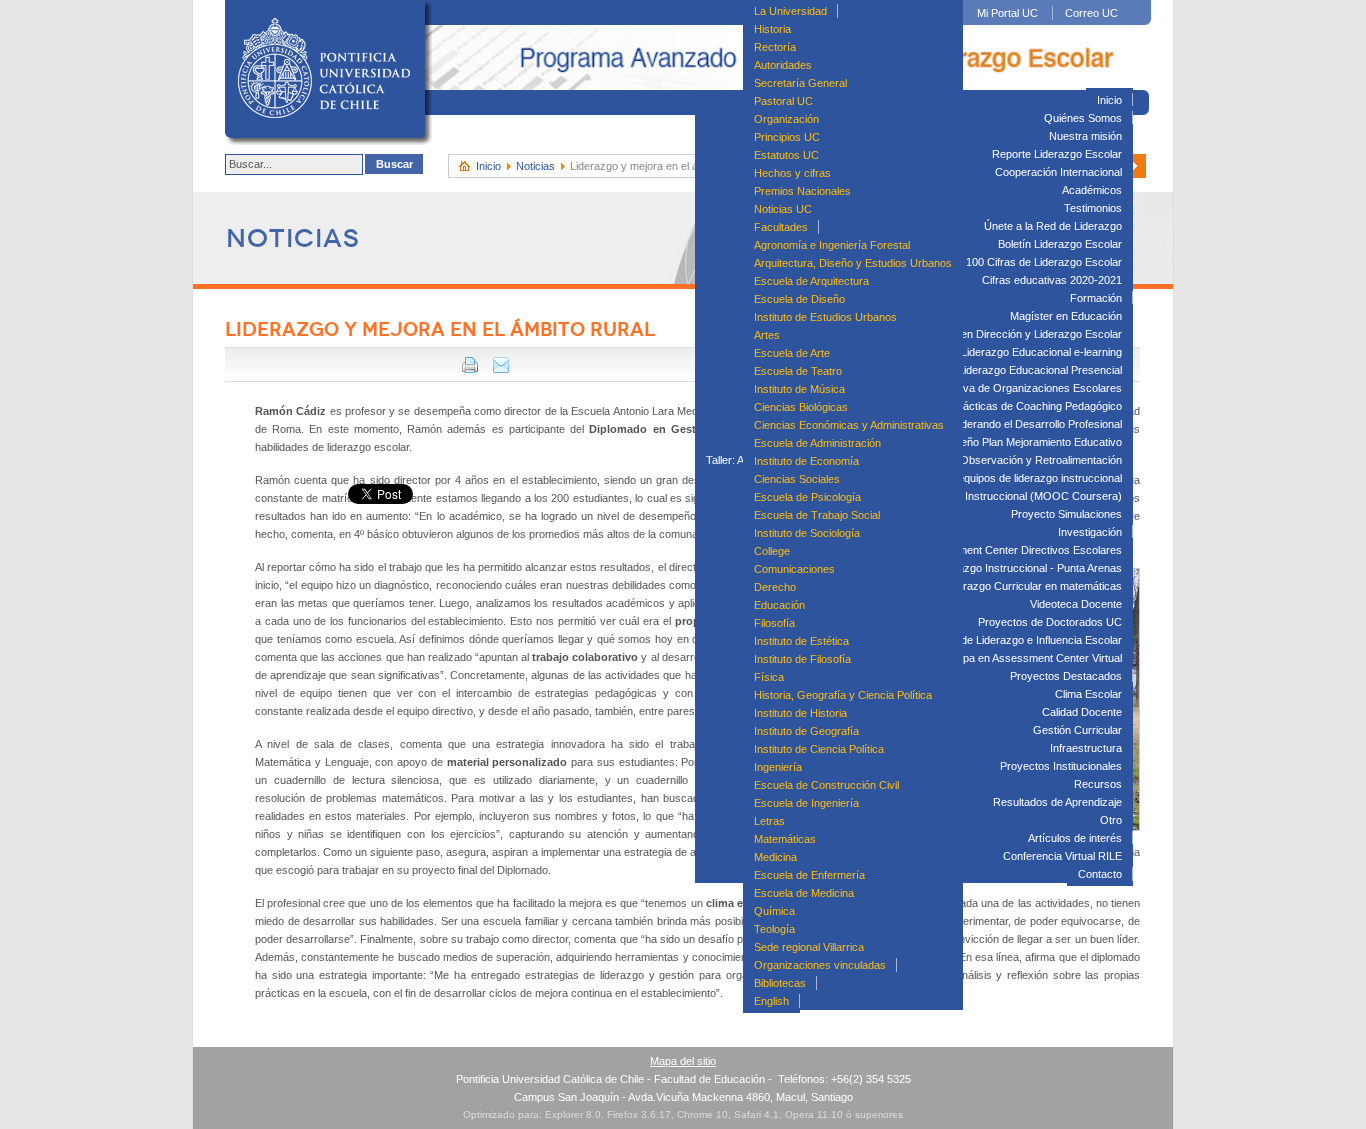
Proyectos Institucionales (1061, 766)
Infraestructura (1086, 748)
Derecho (775, 587)
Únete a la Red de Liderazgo (1053, 226)
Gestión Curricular (1077, 730)
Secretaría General (800, 83)
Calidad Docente (1082, 712)
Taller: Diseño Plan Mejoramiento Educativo (1017, 442)
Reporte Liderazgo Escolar (1057, 154)
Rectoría (775, 47)
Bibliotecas (780, 983)
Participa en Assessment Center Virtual (1027, 658)
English (771, 1001)
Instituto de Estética (801, 641)
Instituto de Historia (800, 713)
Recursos (1098, 784)
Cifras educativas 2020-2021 (1052, 280)
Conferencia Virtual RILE (1062, 856)
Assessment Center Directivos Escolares (1021, 550)
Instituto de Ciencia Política (819, 749)
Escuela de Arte (792, 353)
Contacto (1100, 874)
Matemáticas (785, 839)
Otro (1111, 820)
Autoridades (783, 65)
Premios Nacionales (802, 191)
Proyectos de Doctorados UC (1050, 622)
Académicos (1092, 190)
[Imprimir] (470, 369)
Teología (774, 929)
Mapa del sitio (683, 1061)
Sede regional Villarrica (809, 947)
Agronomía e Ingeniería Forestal (832, 245)
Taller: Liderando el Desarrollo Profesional (1021, 424)
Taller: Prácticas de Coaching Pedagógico (1021, 406)
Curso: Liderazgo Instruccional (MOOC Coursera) (1000, 496)
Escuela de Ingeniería (806, 803)
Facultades (781, 227)
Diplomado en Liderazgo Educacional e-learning (1007, 352)
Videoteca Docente (1076, 604)
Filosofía (774, 623)
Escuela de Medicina (804, 893)
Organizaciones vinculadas (820, 965)
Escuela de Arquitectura (811, 281)
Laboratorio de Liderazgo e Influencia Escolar (1012, 640)
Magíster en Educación (1066, 316)
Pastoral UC (783, 101)
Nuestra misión (1085, 136)
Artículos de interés (1075, 838)
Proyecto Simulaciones (1066, 514)
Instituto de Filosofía (802, 659)
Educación (779, 605)
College (772, 551)
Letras (769, 821)
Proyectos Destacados (1066, 676)
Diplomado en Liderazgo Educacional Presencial (1005, 370)
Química (774, 911)
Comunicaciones (794, 569)
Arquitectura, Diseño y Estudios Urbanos (853, 263)
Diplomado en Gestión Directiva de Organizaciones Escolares (972, 388)
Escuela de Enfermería (809, 875)
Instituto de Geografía (806, 731)
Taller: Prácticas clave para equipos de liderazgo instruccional (972, 478)
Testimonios (1093, 208)
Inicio (1109, 100)
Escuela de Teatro (798, 371)
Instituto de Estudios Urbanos (825, 317)
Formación (1096, 298)
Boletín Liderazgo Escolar (1060, 244)
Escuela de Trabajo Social (817, 515)
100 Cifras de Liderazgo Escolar (1044, 262)
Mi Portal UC (1007, 13)
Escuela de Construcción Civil (826, 785)
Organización (786, 119)
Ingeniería (778, 767)
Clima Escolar (1088, 694)
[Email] (501, 369)
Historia (772, 29)
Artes (767, 335)
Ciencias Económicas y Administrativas (849, 425)
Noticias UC (783, 209)
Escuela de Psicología (807, 497)
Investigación (1090, 532)
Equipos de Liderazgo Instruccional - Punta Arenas (999, 568)
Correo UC (1091, 13)
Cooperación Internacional (1058, 172)
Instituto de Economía (806, 461)
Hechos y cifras (792, 173)
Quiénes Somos (1083, 118)
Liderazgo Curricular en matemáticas (1032, 586)
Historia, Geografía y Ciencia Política (843, 695)
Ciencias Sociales (797, 479)
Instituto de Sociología (807, 533)
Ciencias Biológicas (801, 407)
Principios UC (787, 137)
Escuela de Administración (817, 443)
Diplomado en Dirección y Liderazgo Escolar (1014, 334)
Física (769, 677)
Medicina (775, 857)
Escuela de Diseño (799, 299)
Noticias (535, 166)
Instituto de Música (799, 389)
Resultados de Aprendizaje (1057, 802)
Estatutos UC (786, 155)
